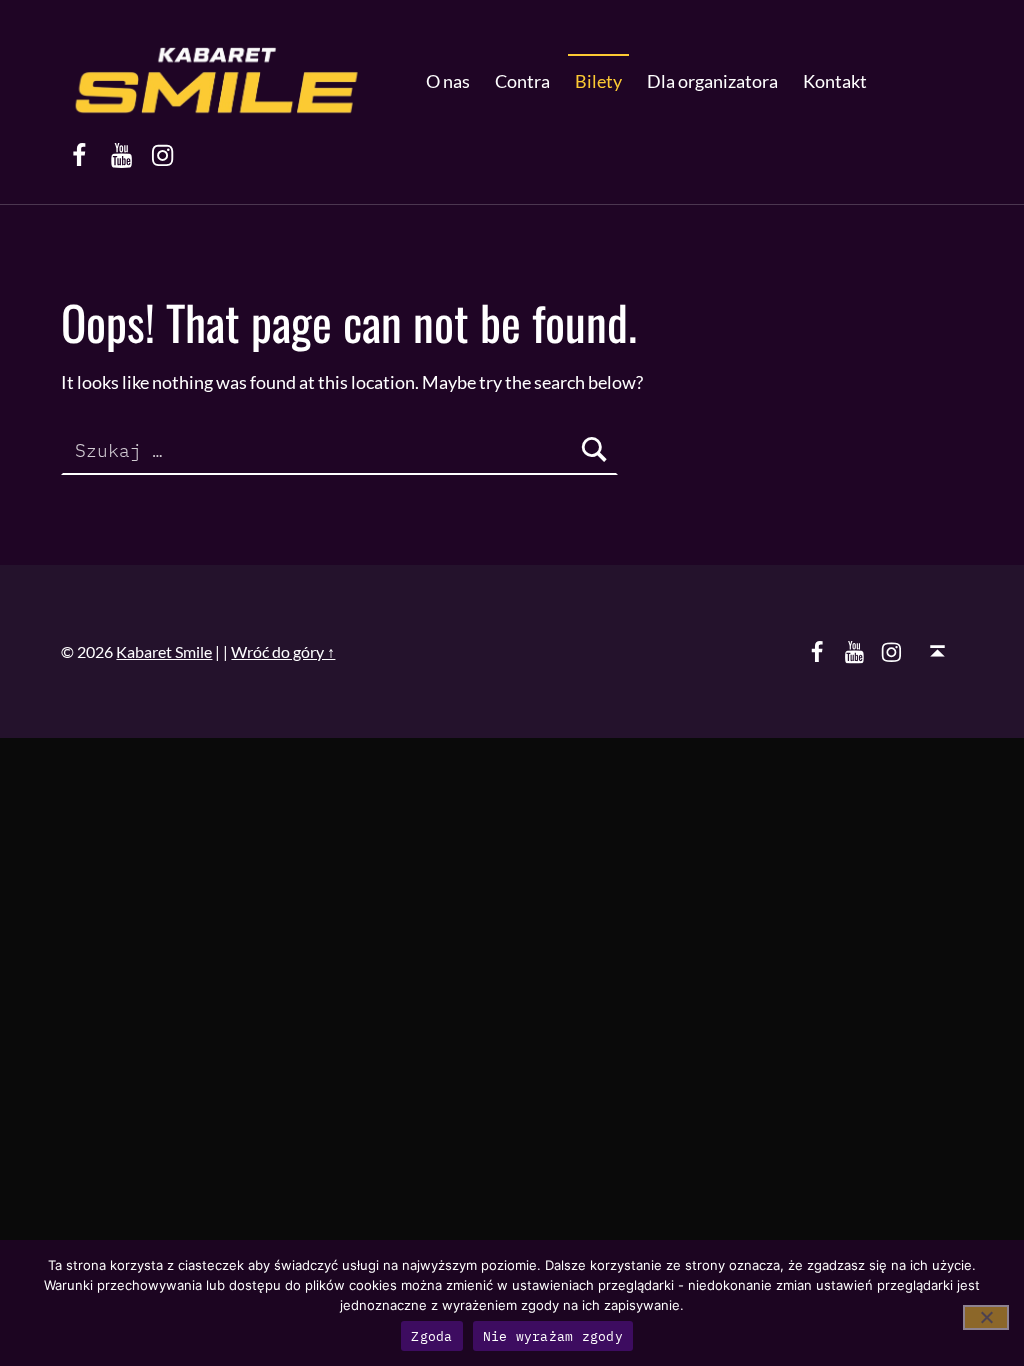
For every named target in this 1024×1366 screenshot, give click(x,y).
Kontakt (835, 81)
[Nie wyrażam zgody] (986, 1317)
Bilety (598, 81)
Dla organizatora (712, 81)
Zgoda (431, 1336)
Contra (522, 81)
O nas (448, 81)
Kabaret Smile (164, 651)
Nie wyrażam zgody (553, 1336)
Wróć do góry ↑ (283, 651)
